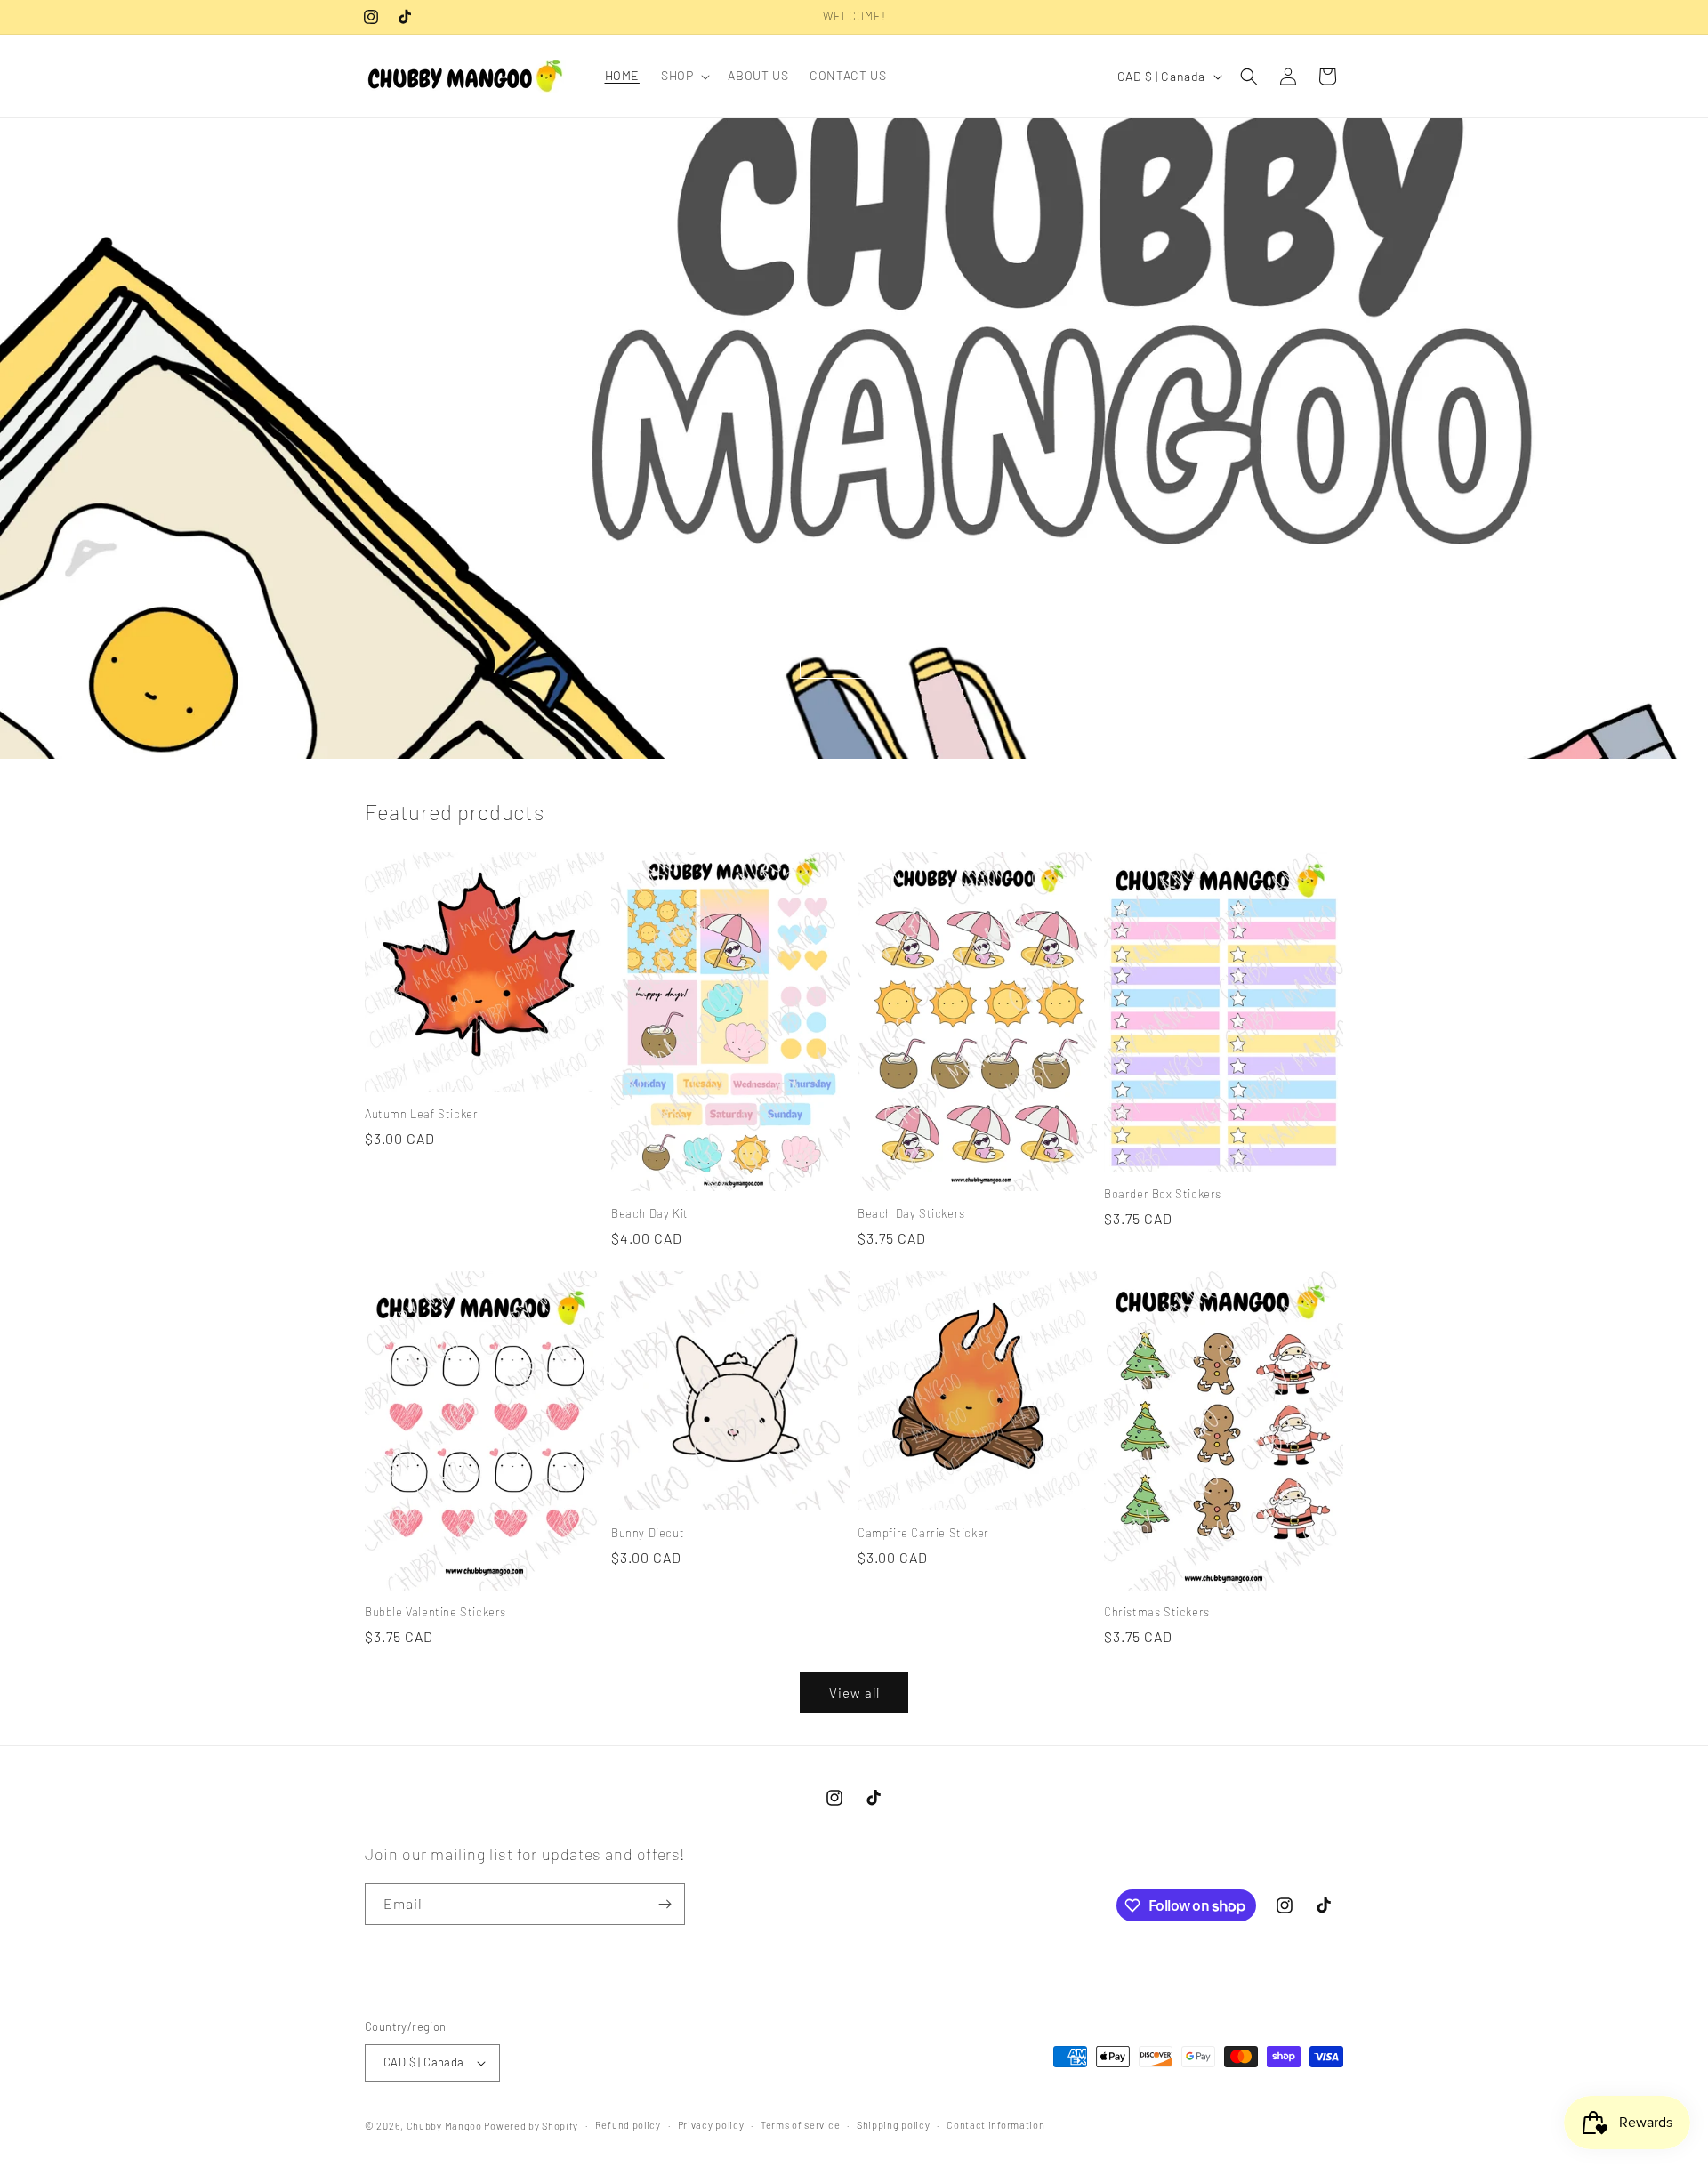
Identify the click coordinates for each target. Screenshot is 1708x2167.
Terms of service (800, 2125)
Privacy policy (711, 2125)
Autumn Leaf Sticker (421, 1114)
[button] (684, 76)
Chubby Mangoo (444, 2126)
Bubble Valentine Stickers (435, 1612)
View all (854, 1693)
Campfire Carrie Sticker (923, 1533)
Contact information (995, 2125)
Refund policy (628, 2125)
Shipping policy (894, 2125)
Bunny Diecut (648, 1533)
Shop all (854, 658)
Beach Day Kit (650, 1213)
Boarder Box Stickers (1163, 1194)
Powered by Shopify (531, 2126)
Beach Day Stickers (911, 1213)
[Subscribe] (665, 1904)
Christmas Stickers (1157, 1612)
